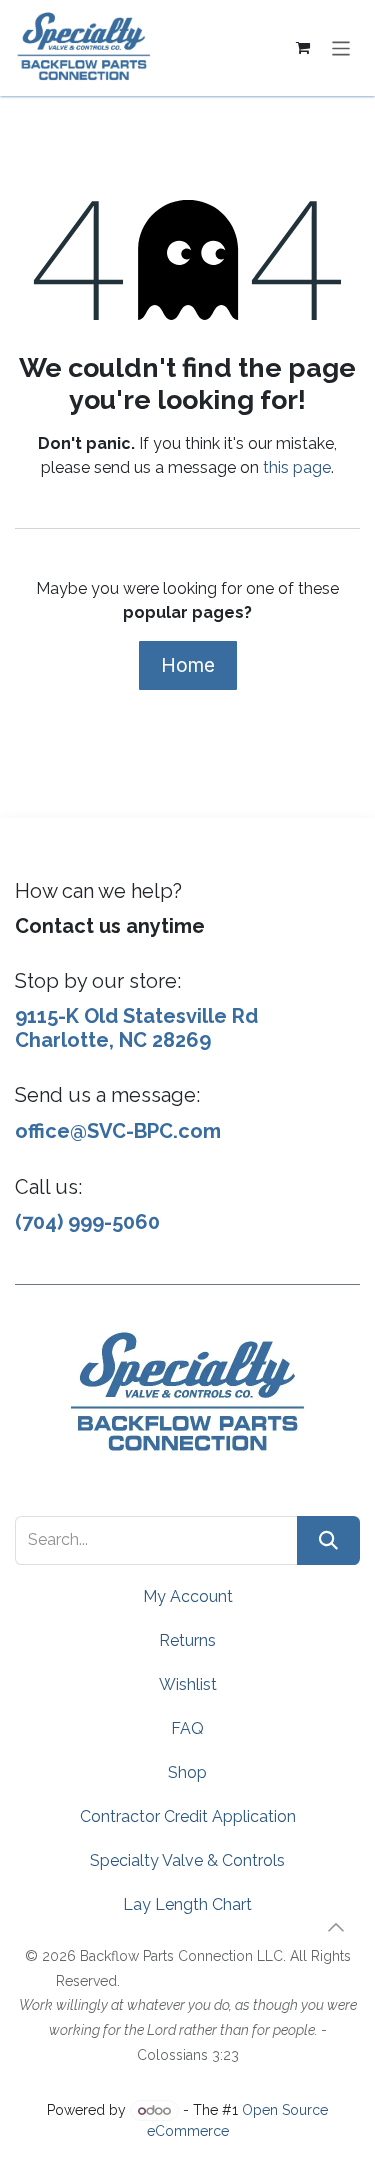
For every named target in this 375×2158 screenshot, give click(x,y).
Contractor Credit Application (188, 1816)
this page (297, 467)
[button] (336, 1927)
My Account (188, 1596)
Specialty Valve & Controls (187, 1860)
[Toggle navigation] (341, 47)
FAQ (187, 1728)
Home (188, 665)
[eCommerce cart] (303, 48)
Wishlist (188, 1684)
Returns (187, 1640)
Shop (187, 1772)
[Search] (328, 1540)
